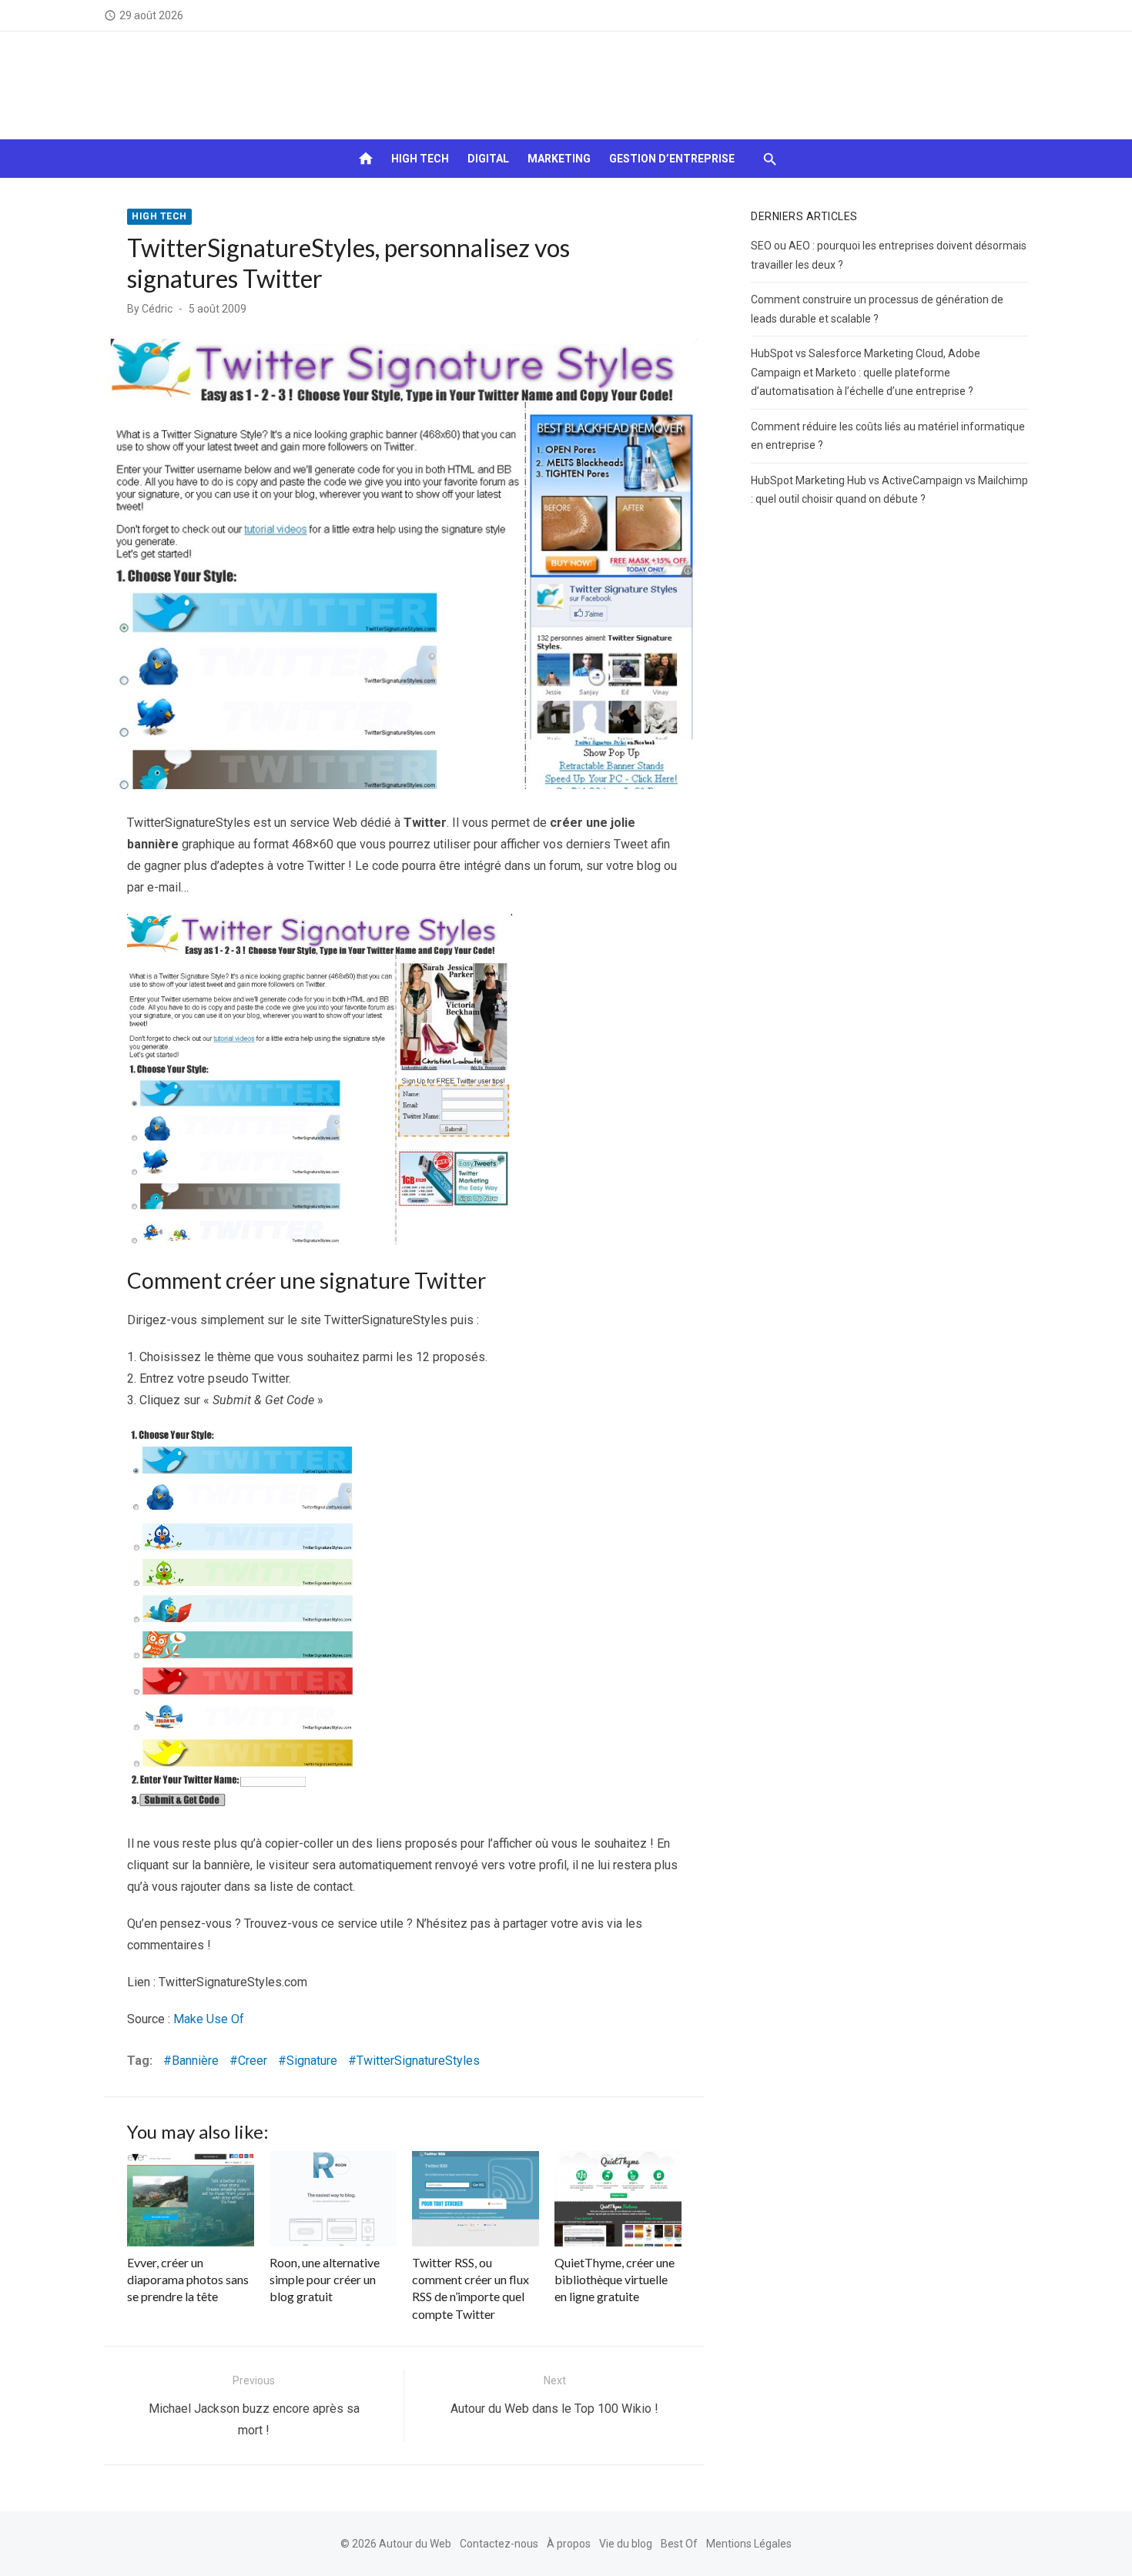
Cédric (157, 309)
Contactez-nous (499, 2544)
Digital (488, 159)
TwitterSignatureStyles (418, 2061)
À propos (569, 2544)
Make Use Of (209, 2019)
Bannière (195, 2061)
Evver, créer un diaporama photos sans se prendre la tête (188, 2280)
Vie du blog (626, 2544)
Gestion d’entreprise (672, 159)
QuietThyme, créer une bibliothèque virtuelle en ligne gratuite (615, 2280)
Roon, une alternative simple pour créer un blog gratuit (325, 2280)
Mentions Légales (749, 2544)
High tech (420, 159)
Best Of (679, 2544)
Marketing (559, 159)
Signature (312, 2061)
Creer (253, 2061)
